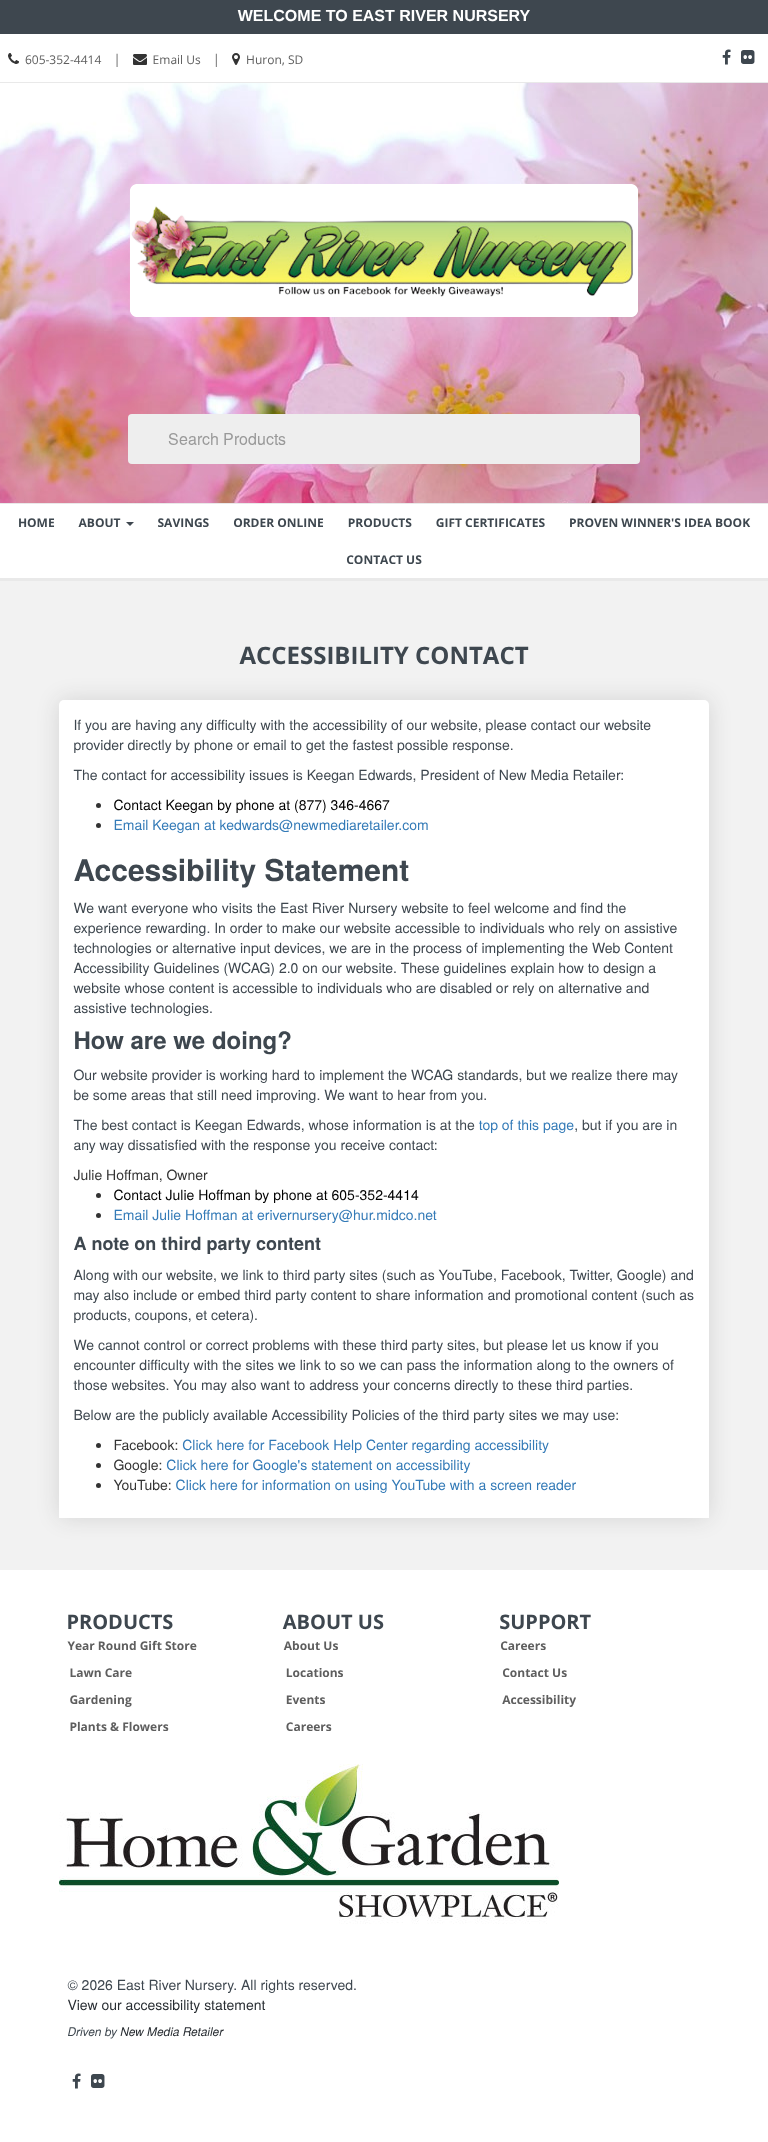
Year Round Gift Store (131, 1645)
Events (306, 1699)
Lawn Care (100, 1672)
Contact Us (384, 559)
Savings (184, 522)
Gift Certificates (490, 522)
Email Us (177, 59)
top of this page (527, 1124)
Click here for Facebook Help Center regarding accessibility (365, 1444)
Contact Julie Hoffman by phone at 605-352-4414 (265, 1194)
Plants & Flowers (118, 1726)
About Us (311, 1645)
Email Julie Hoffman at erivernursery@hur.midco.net (274, 1214)
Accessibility (539, 1699)
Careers (309, 1726)
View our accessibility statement (166, 2004)
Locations (315, 1672)
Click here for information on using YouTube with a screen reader (376, 1484)
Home (36, 522)
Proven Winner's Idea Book (659, 522)
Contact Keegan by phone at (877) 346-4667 (251, 804)
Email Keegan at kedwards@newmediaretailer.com (270, 824)
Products (380, 522)
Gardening (100, 1699)
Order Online (278, 522)
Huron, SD (274, 59)
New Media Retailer (171, 2032)
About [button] (101, 522)
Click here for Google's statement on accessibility (318, 1464)
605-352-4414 (63, 59)
